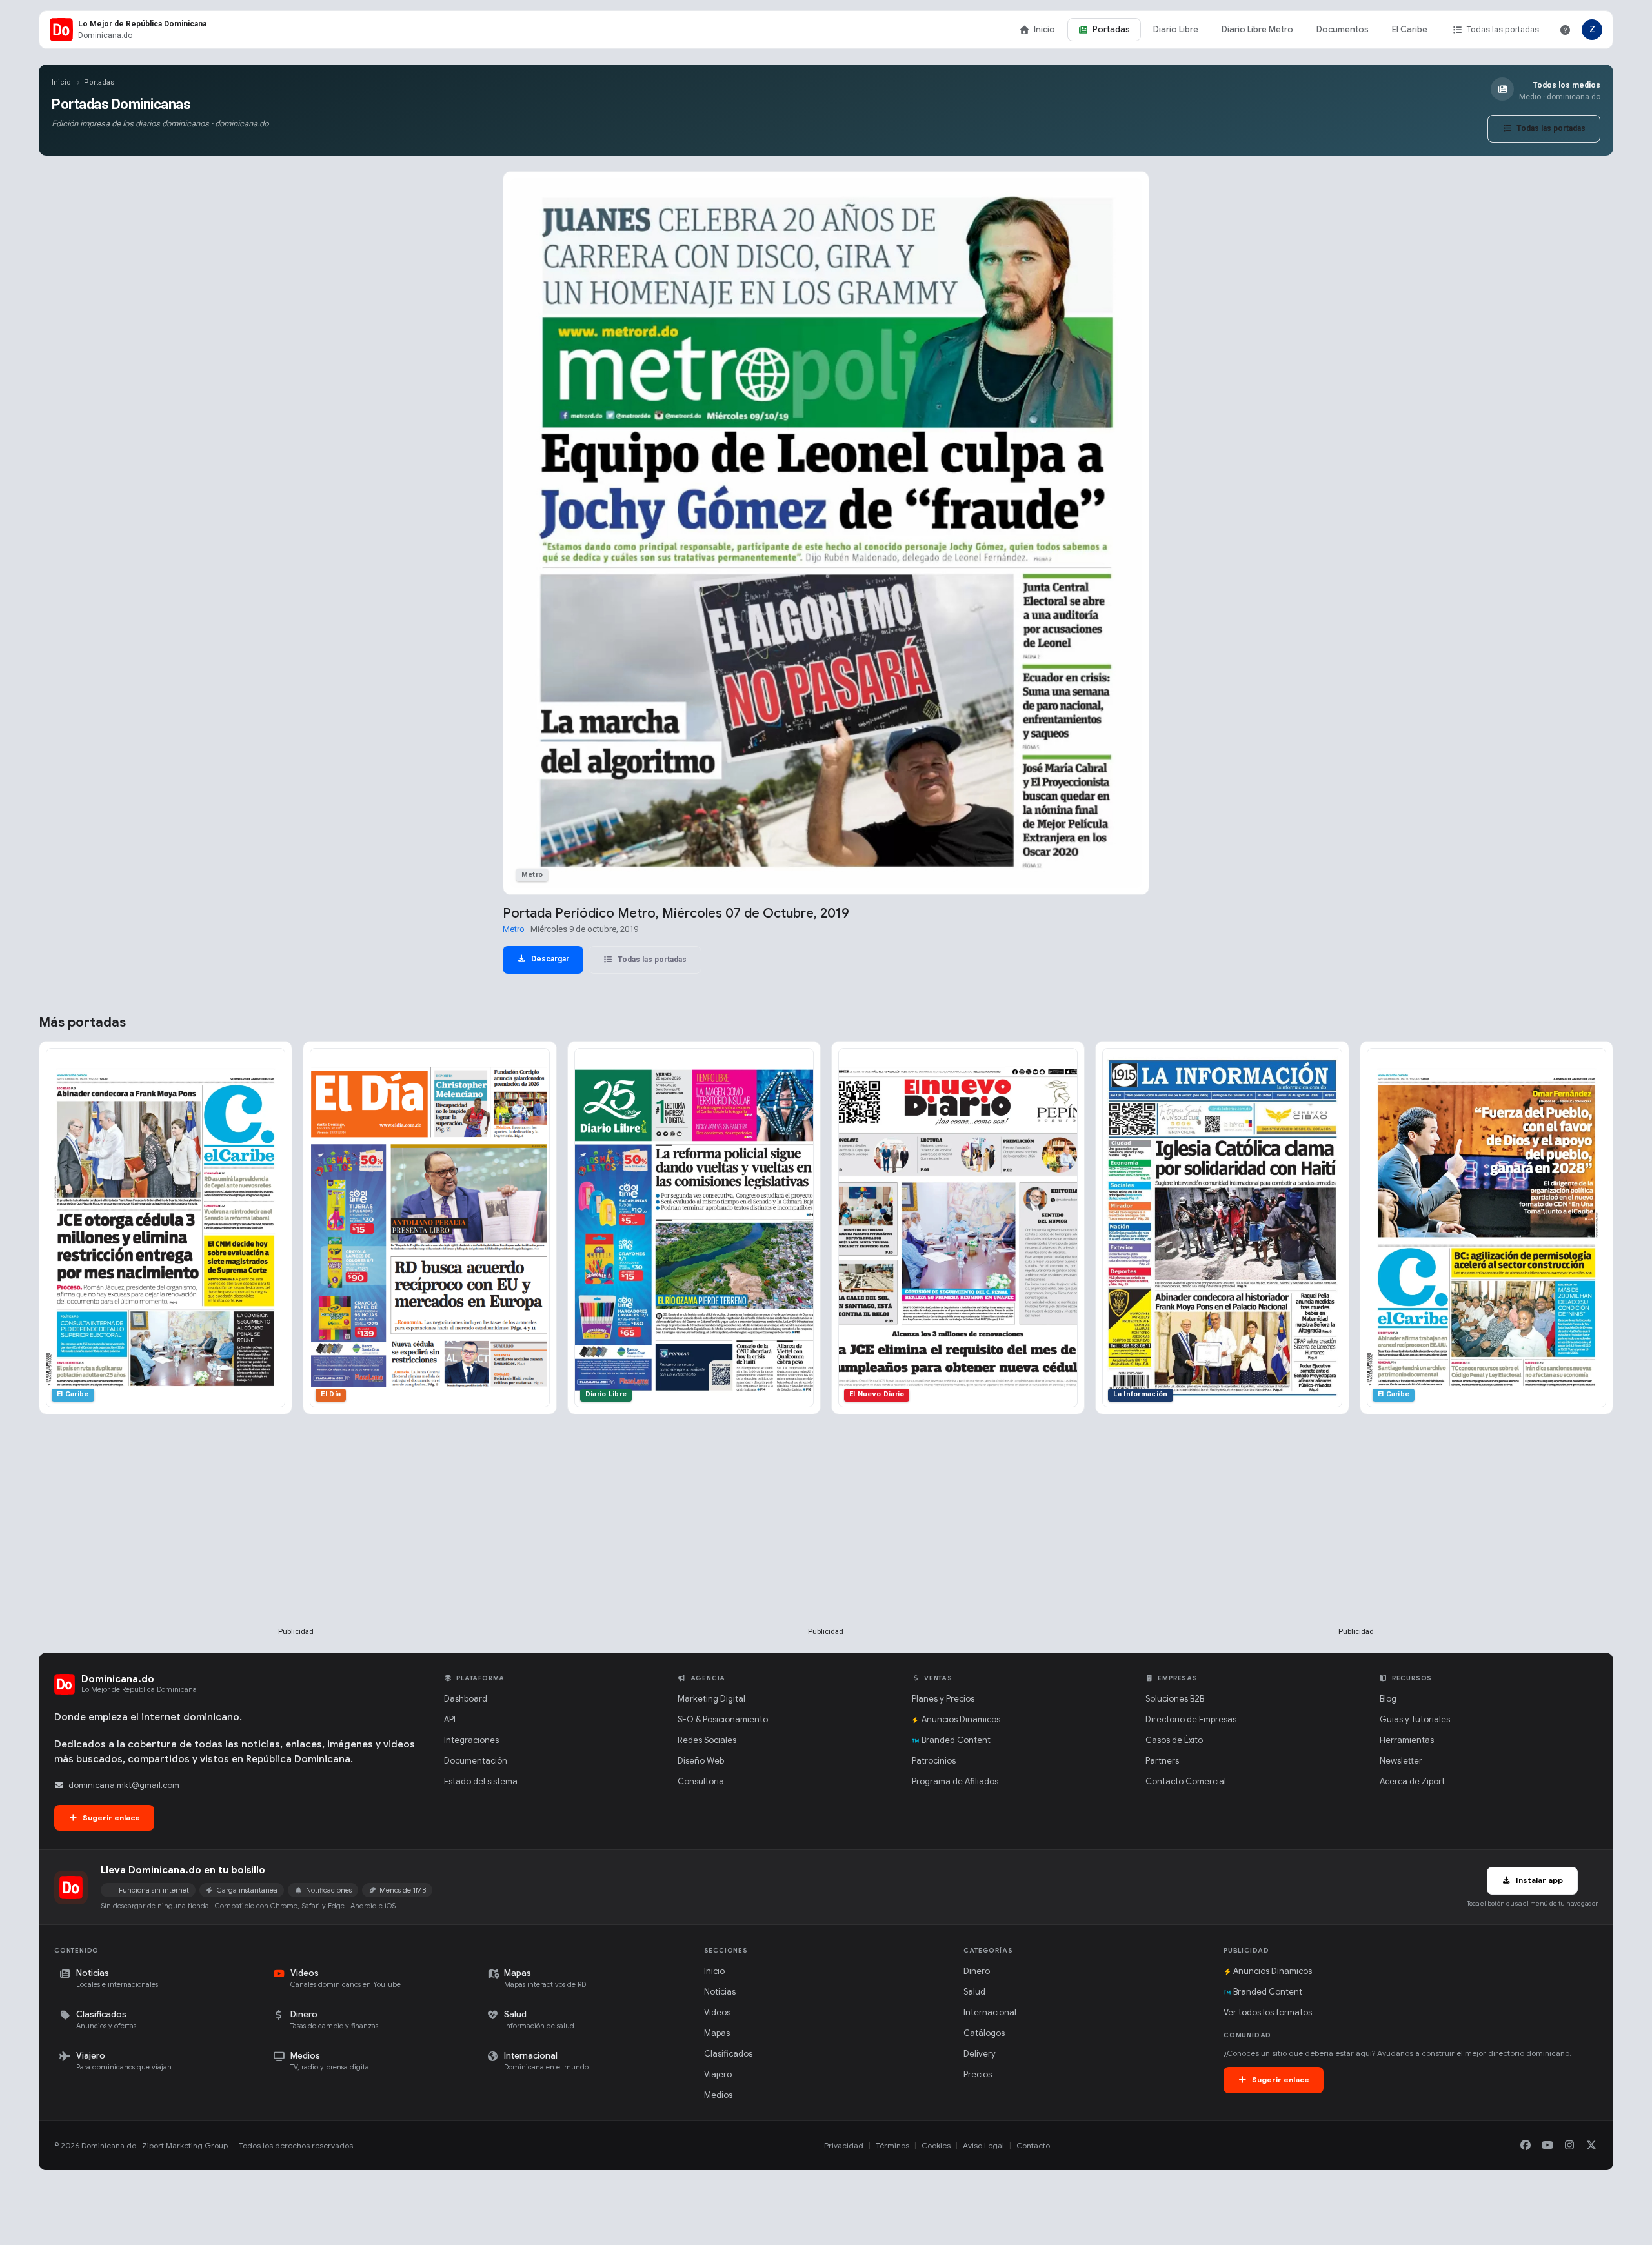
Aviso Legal (983, 2145)
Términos (892, 2145)
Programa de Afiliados (955, 1781)
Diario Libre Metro (1257, 29)
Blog (1388, 1699)
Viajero (718, 2074)
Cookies (936, 2145)
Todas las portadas (1503, 29)
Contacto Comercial (1186, 1781)
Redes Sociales (707, 1740)
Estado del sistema (481, 1781)
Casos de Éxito (1174, 1740)
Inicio (1044, 29)
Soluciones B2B (1175, 1699)
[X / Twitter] (1591, 2146)
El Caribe (1410, 29)
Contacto (1033, 2145)
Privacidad (844, 2145)
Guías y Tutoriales (1415, 1719)
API (450, 1719)
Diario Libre (1176, 29)
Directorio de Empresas (1191, 1719)
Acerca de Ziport (1412, 1781)
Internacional (990, 2012)
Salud (974, 1992)
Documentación (476, 1761)
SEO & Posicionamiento (723, 1719)
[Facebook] (1526, 2146)
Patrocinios (934, 1761)
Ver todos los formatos (1268, 2012)
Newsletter (1401, 1761)
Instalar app (1538, 1880)
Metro (514, 929)
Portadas (1111, 29)
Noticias (720, 1992)
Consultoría (701, 1781)
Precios (978, 2074)
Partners (1162, 1761)
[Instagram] (1569, 2146)
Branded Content (956, 1740)
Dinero (977, 1971)
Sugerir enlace (110, 1817)
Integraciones (471, 1740)
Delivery (980, 2054)
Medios (718, 2095)
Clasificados (728, 2054)
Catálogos (984, 2033)
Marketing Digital (711, 1699)
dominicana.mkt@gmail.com (124, 1785)
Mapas (717, 2033)
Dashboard (466, 1699)
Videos (717, 2012)
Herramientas (1407, 1740)
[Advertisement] (296, 1542)
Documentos (1343, 29)
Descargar (549, 959)
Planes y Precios (943, 1699)
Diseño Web (701, 1761)
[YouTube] (1547, 2146)
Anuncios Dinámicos (961, 1719)
